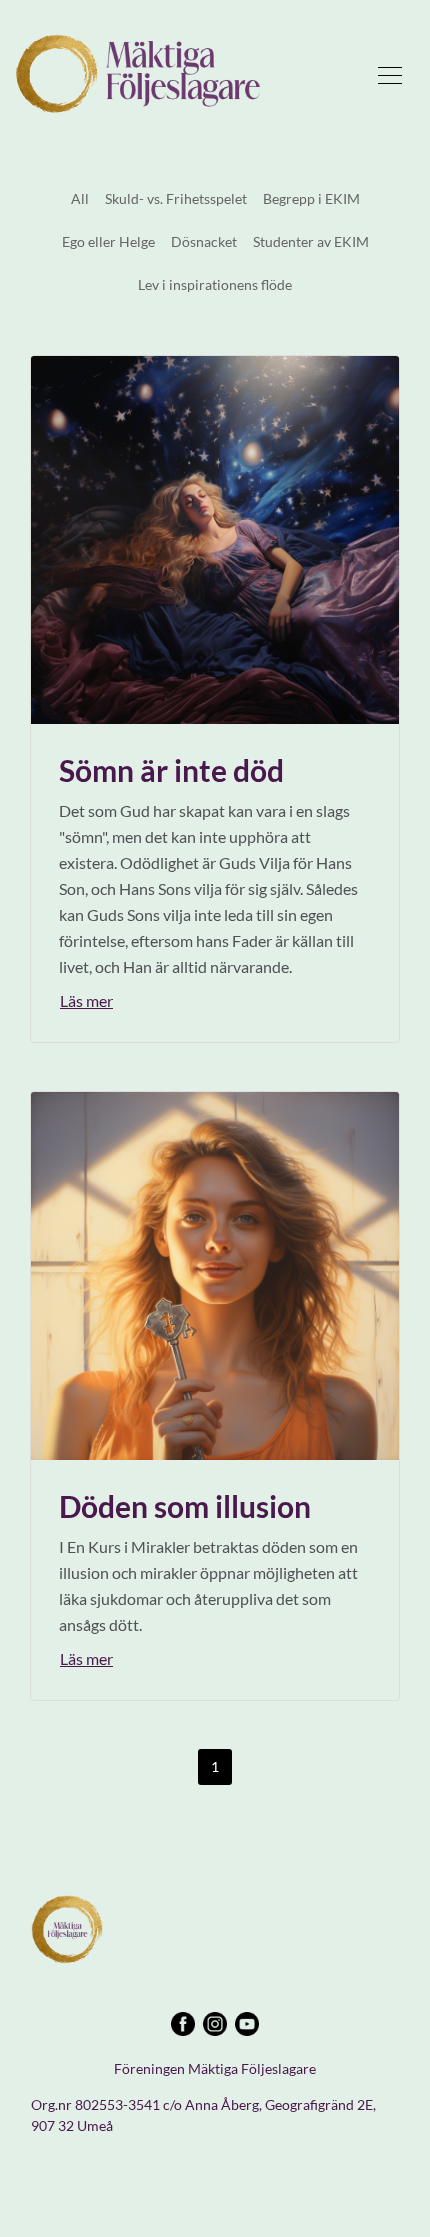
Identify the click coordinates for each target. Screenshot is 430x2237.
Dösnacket (204, 241)
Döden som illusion (185, 1506)
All (80, 198)
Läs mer (86, 1000)
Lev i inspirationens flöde (215, 284)
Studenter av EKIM (311, 241)
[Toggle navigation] (390, 74)
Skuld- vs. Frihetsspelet (176, 198)
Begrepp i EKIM (311, 198)
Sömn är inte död (171, 770)
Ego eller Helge (108, 241)
